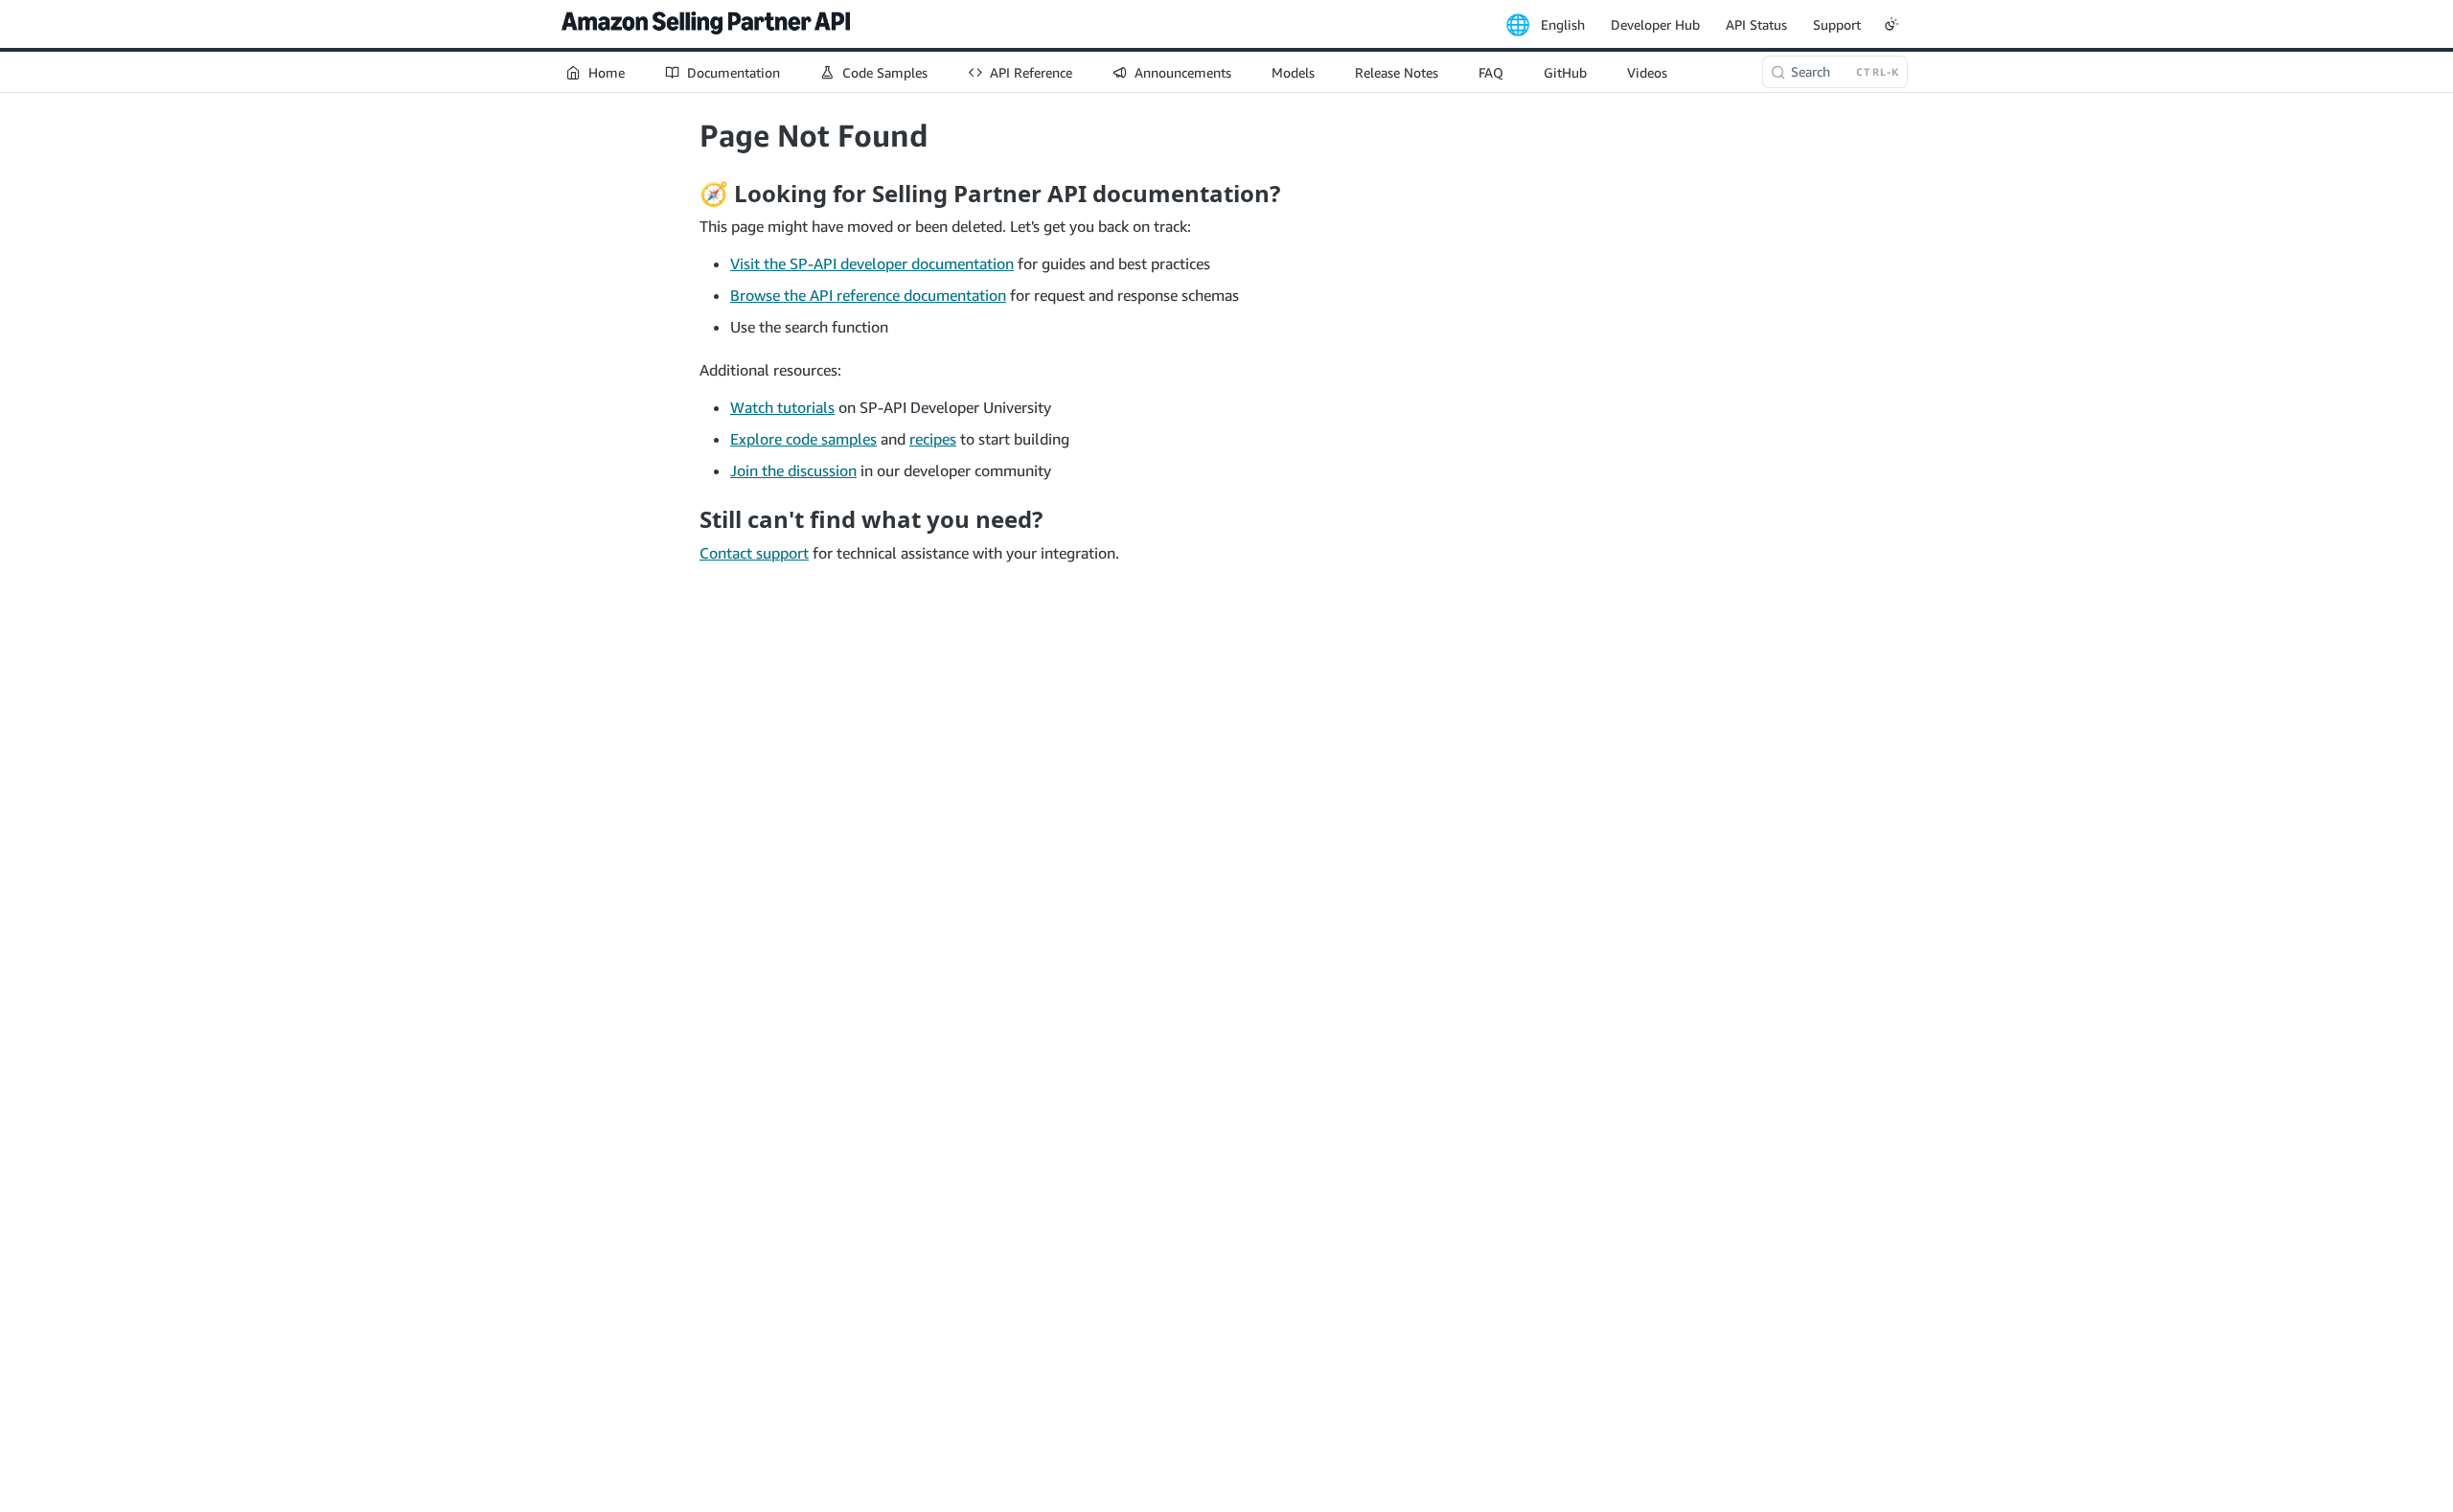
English (1563, 24)
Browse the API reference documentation (868, 295)
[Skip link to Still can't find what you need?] (687, 519)
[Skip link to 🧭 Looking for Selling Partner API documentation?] (687, 194)
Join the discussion (793, 470)
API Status (1756, 24)
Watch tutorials (782, 407)
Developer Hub (1655, 24)
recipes (933, 439)
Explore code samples (803, 439)
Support (1837, 24)
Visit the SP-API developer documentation (872, 263)
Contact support (754, 553)
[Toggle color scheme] (1891, 24)
